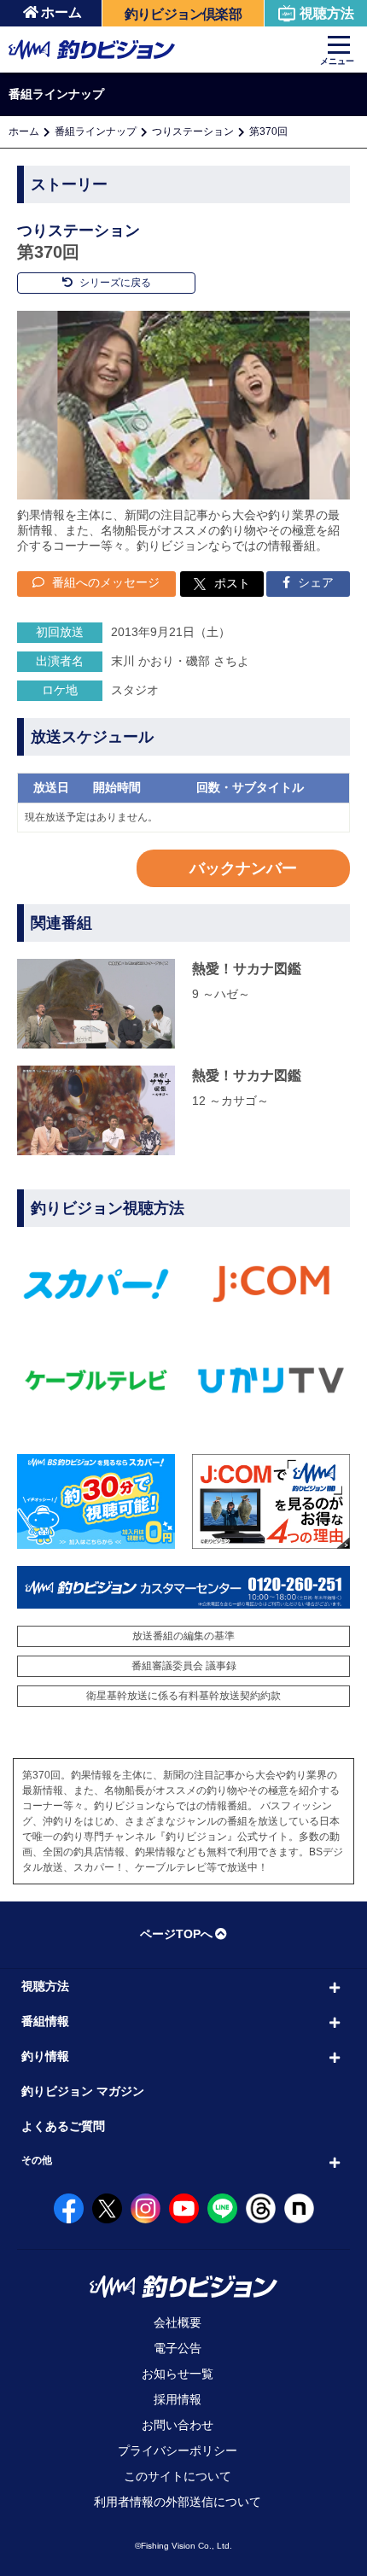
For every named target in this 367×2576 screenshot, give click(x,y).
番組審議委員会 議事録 (184, 1666)
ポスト (232, 583)
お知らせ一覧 (178, 2374)
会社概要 (178, 2322)
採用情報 (178, 2399)
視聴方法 (327, 13)
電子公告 (178, 2348)
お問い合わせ (178, 2425)
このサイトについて (178, 2476)
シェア (314, 582)
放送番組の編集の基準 (183, 1636)
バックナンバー (243, 868)
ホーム (61, 12)
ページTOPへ (176, 1934)
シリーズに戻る (114, 283)
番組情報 (45, 2021)
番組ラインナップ (96, 131)
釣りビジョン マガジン (83, 2091)
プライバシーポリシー (178, 2450)
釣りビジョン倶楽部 (183, 14)
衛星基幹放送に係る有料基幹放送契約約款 (183, 1696)
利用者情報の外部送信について (178, 2502)
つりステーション (193, 131)
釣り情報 (45, 2056)
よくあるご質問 (63, 2126)
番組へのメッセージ (104, 582)
